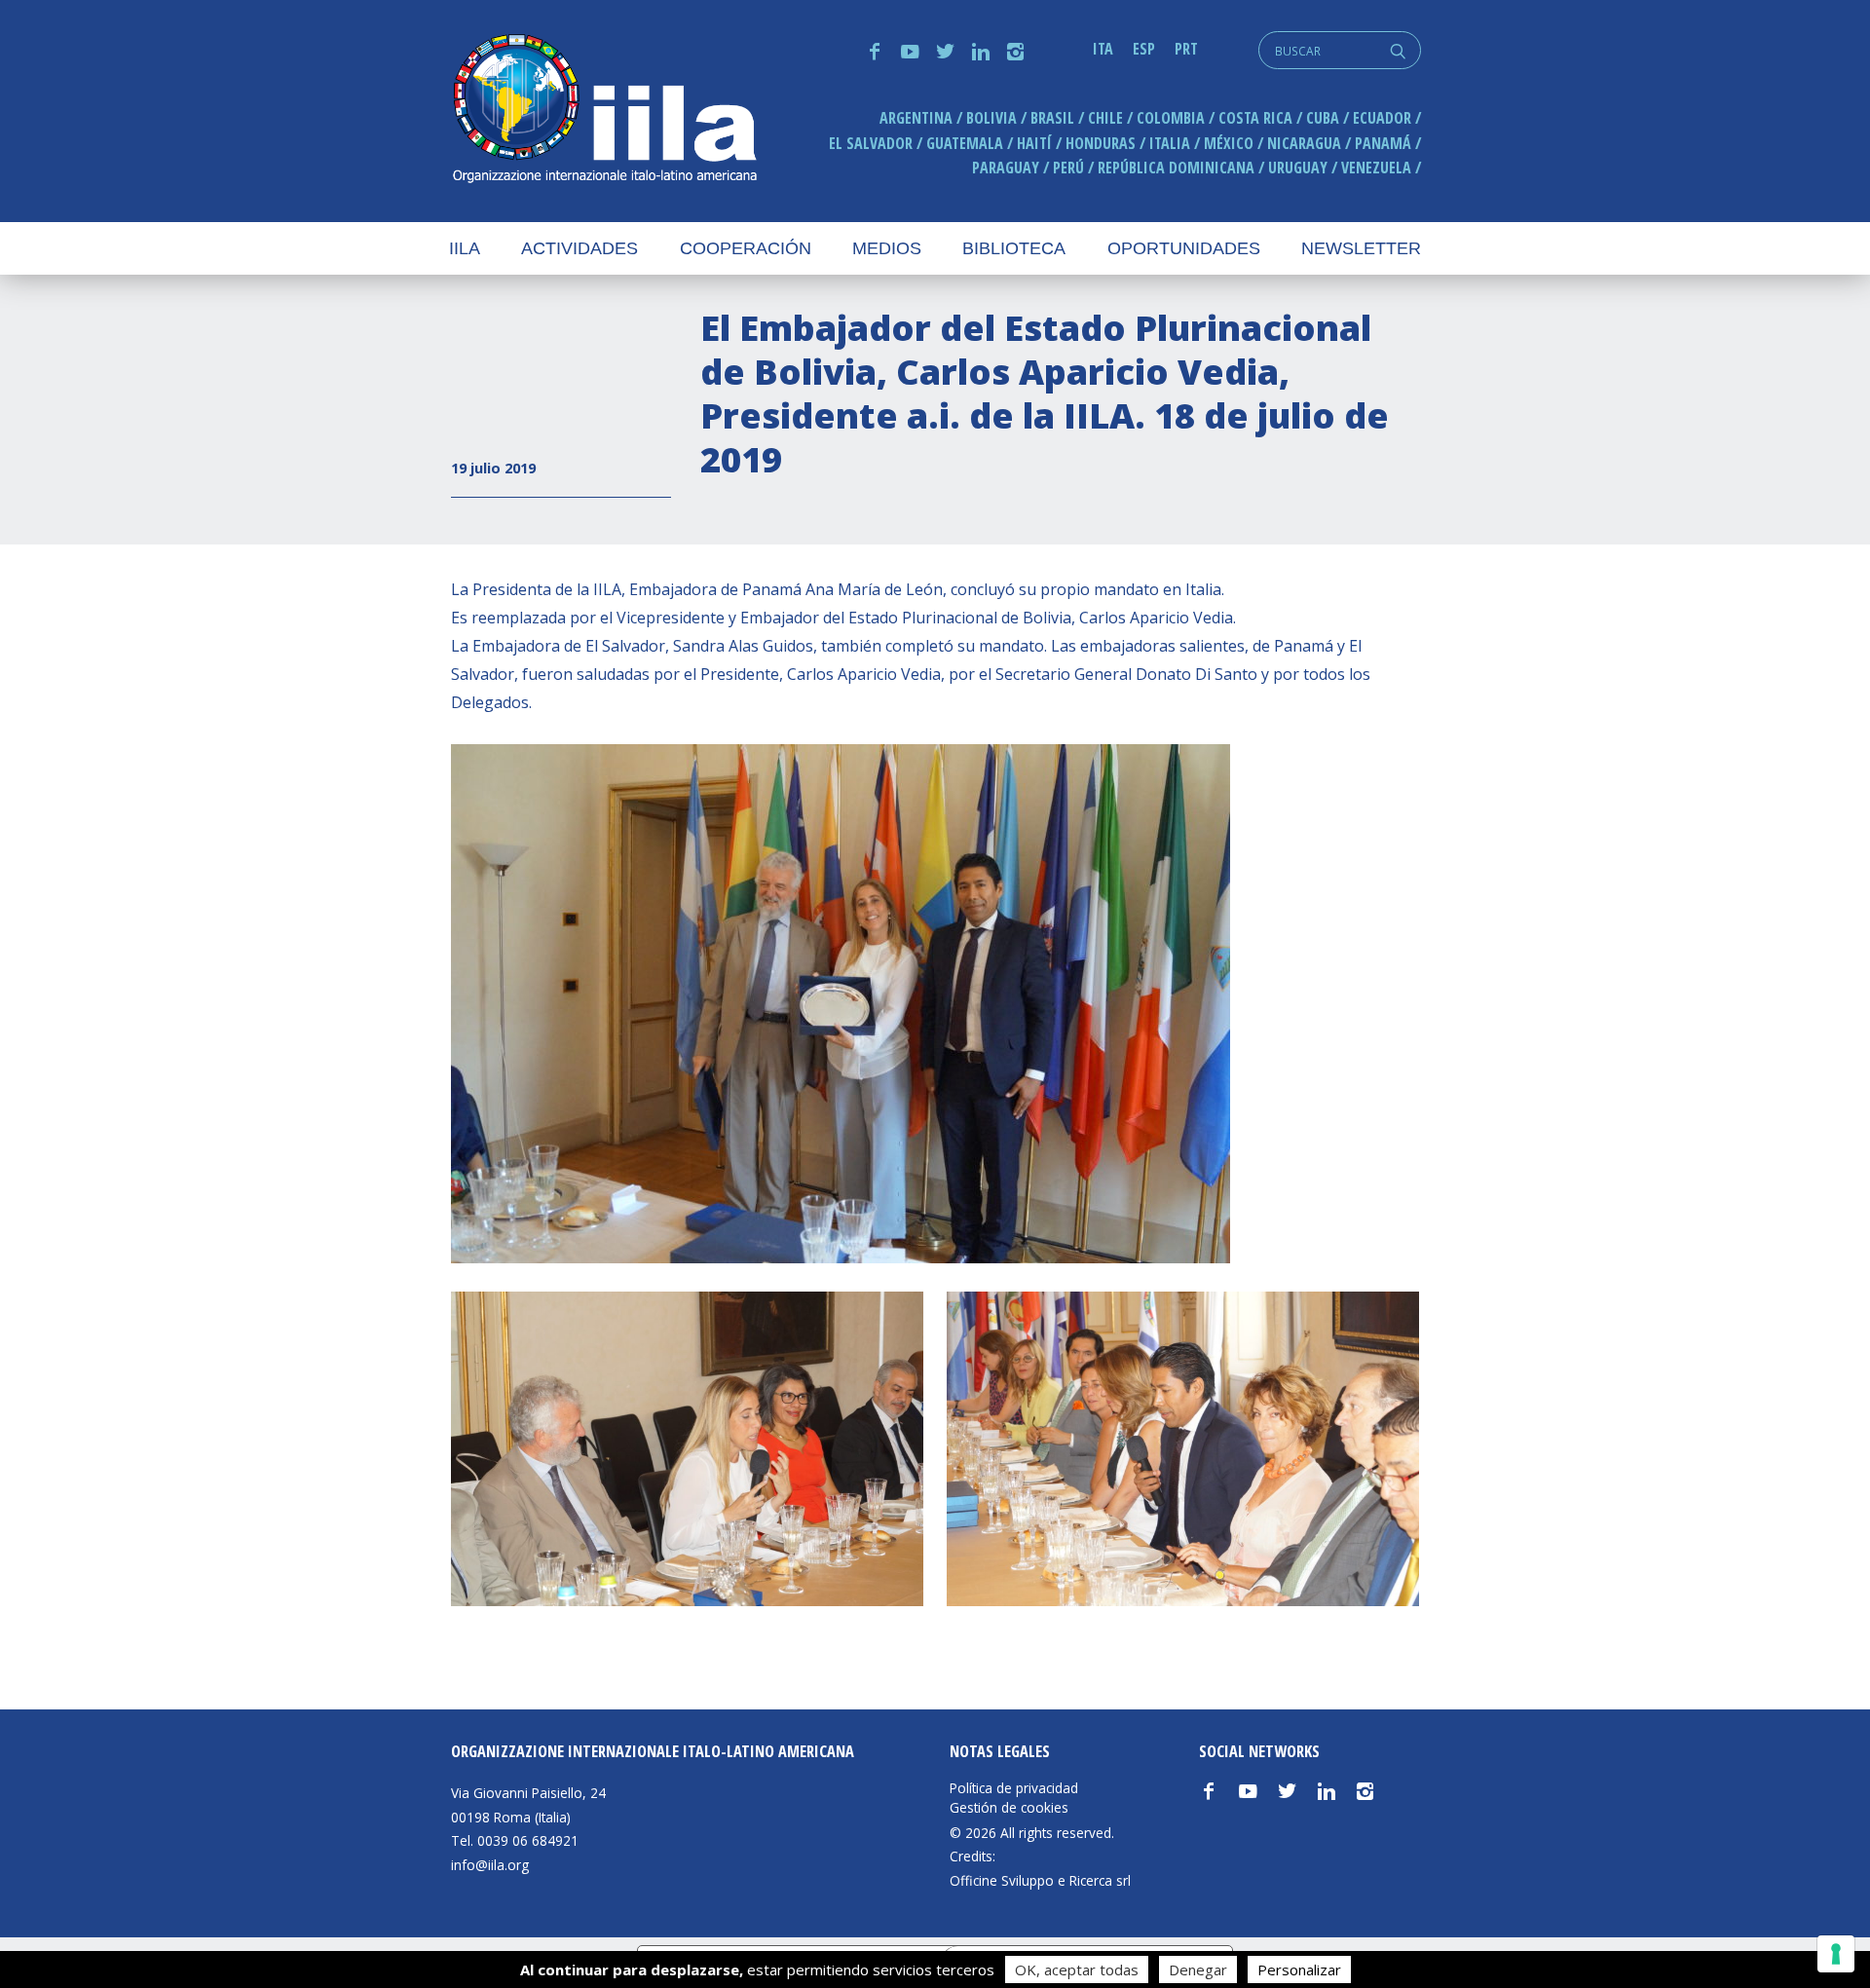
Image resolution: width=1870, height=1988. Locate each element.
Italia (1170, 143)
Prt (1186, 49)
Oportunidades (1184, 248)
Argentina (916, 118)
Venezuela (1376, 168)
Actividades (580, 248)
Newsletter (1361, 248)
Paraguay (1006, 168)
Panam (1383, 143)
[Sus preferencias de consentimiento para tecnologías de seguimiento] (1836, 1954)
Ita (1103, 49)
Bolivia (991, 118)
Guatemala (965, 143)
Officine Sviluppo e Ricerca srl (1040, 1880)
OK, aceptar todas (1077, 1969)
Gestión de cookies (1009, 1808)
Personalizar (1299, 1969)
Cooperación (746, 248)
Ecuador (1382, 118)
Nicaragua (1304, 143)
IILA (604, 111)
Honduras (1101, 143)
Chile (1105, 118)
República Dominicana (1176, 168)
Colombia (1171, 118)
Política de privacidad (1014, 1788)
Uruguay (1298, 168)
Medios (887, 248)
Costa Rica (1255, 118)
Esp (1144, 49)
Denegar (1198, 1969)
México (1229, 143)
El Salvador (871, 143)
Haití (1034, 143)
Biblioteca (1014, 248)
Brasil (1052, 118)
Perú (1068, 168)
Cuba (1323, 118)
